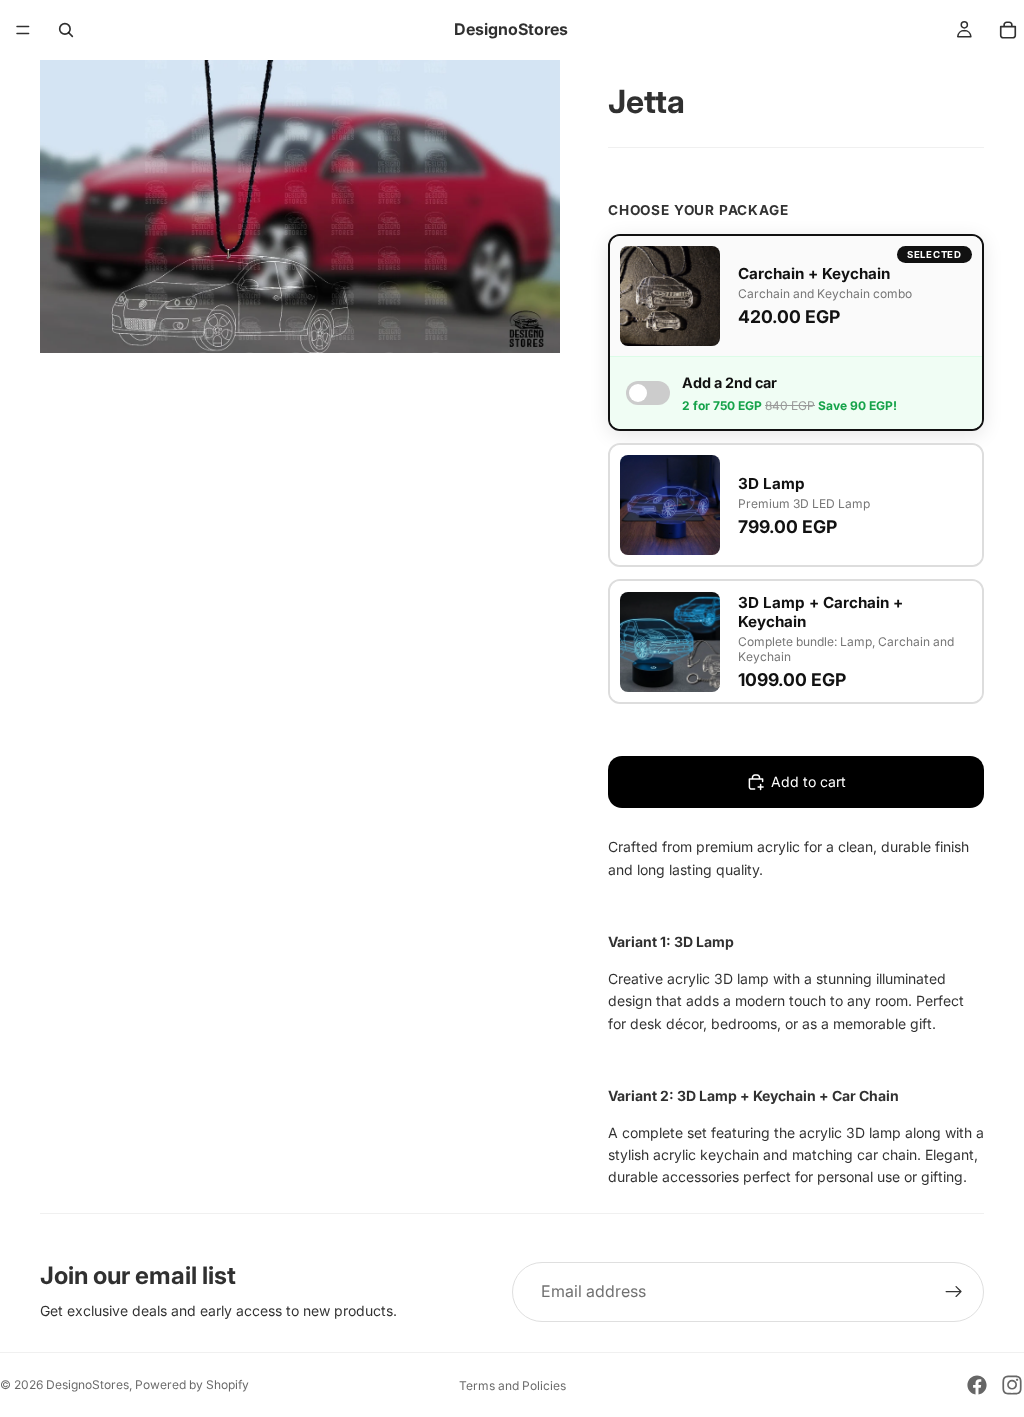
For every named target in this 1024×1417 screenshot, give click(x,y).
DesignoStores (87, 1384)
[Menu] (23, 30)
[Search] (66, 30)
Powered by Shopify (192, 1384)
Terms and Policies (512, 1385)
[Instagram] (1012, 1385)
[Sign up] (954, 1292)
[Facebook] (977, 1385)
